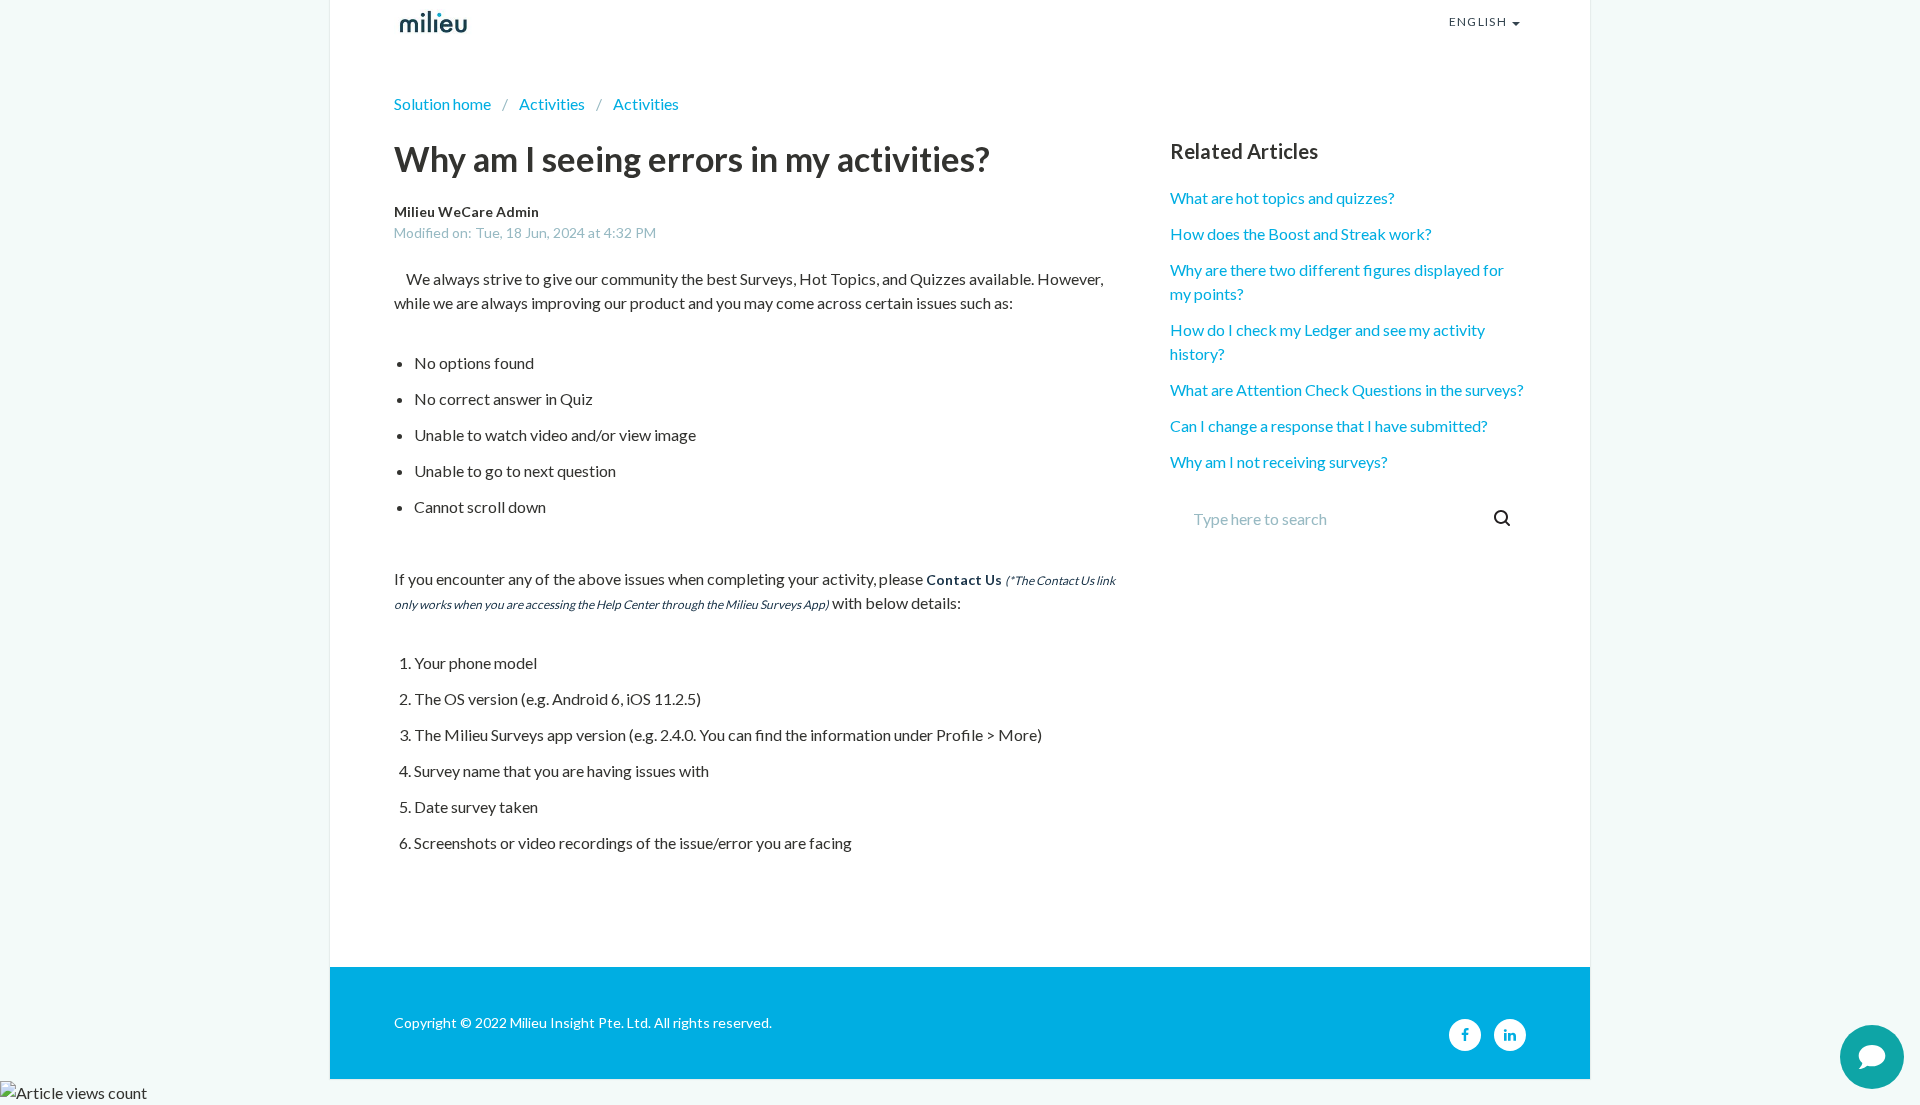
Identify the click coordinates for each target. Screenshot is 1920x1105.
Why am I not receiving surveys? (1279, 461)
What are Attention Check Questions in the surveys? (1347, 389)
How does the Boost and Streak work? (1301, 233)
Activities (552, 103)
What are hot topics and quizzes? (1282, 197)
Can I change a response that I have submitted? (1329, 425)
